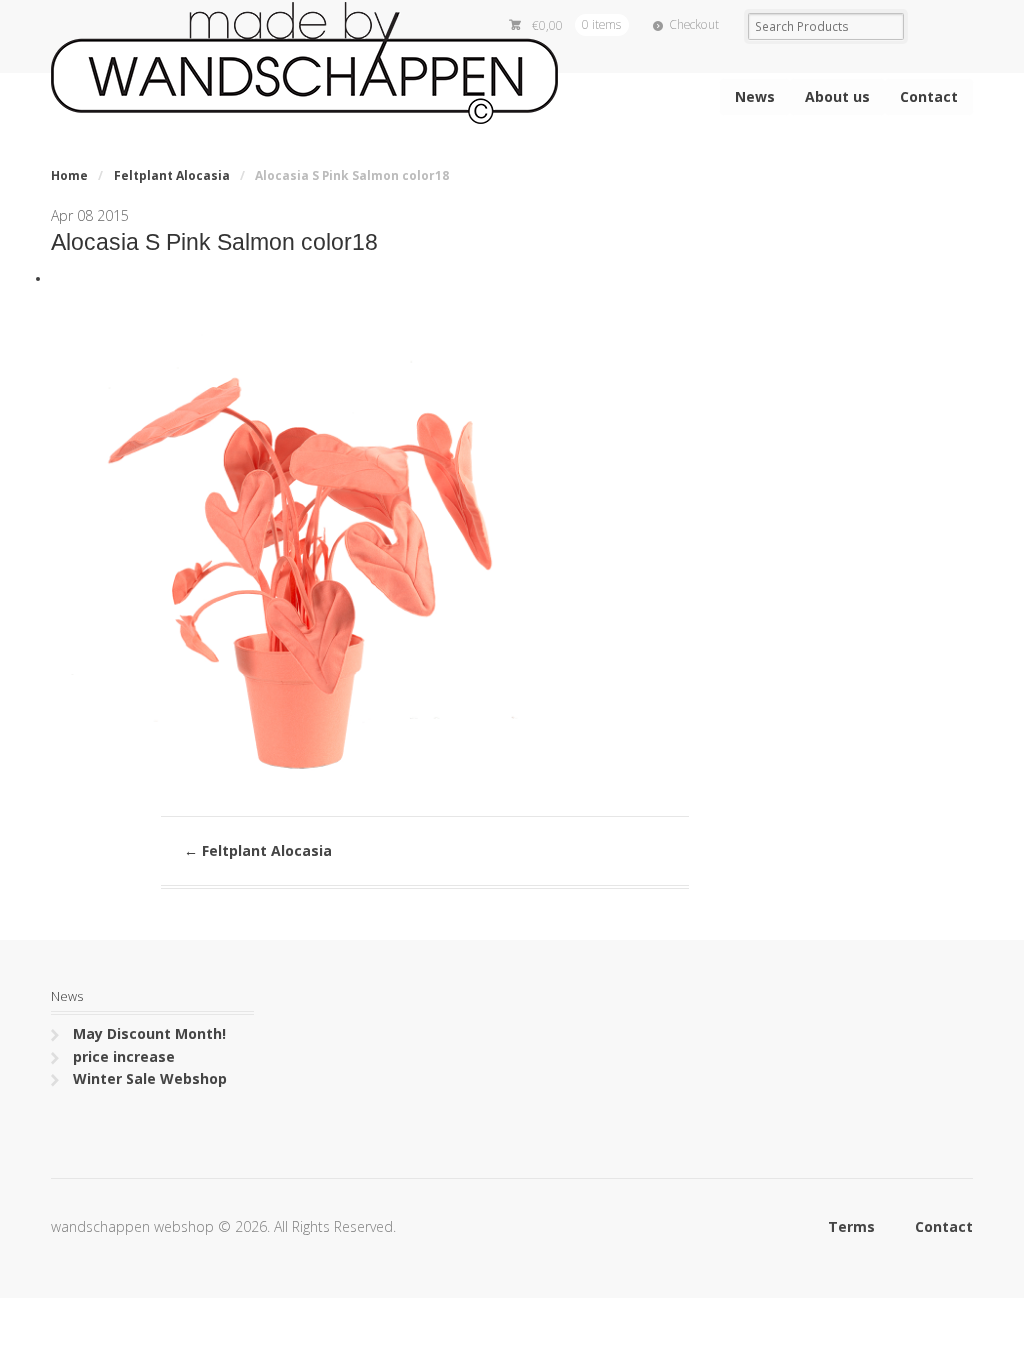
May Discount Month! (149, 1033)
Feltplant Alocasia (172, 175)
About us (837, 96)
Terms (851, 1226)
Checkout (694, 24)
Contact (929, 96)
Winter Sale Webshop (150, 1078)
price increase (124, 1056)
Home (69, 175)
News (755, 96)
